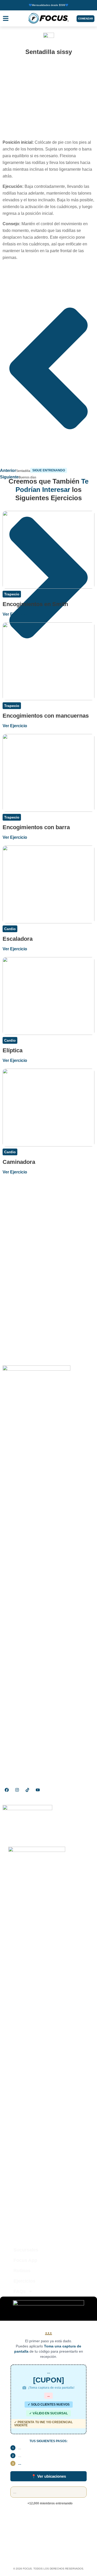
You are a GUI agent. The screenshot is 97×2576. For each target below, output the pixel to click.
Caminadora (19, 1162)
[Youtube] (38, 1790)
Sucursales (26, 2250)
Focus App (25, 2260)
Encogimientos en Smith (35, 604)
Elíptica (13, 1050)
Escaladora (18, 939)
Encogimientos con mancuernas (46, 716)
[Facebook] (7, 1790)
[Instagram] (17, 1790)
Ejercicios (24, 2281)
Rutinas (22, 2271)
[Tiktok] (27, 1790)
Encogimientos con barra (36, 827)
